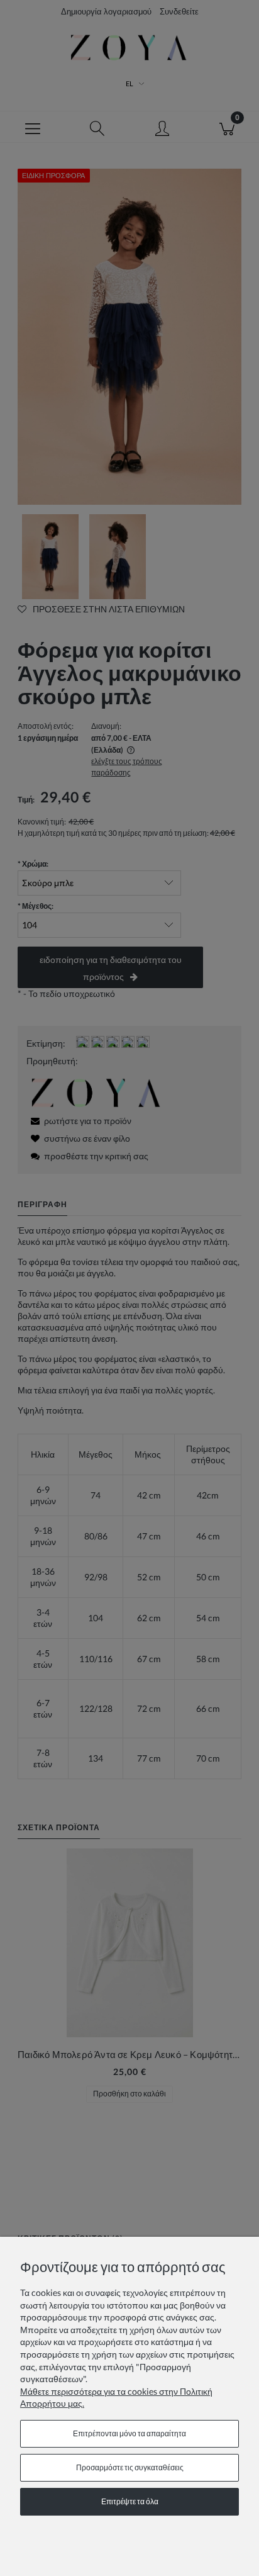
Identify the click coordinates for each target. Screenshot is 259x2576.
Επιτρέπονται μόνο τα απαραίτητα (129, 2433)
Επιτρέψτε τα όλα (130, 2501)
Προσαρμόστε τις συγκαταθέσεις (130, 2467)
